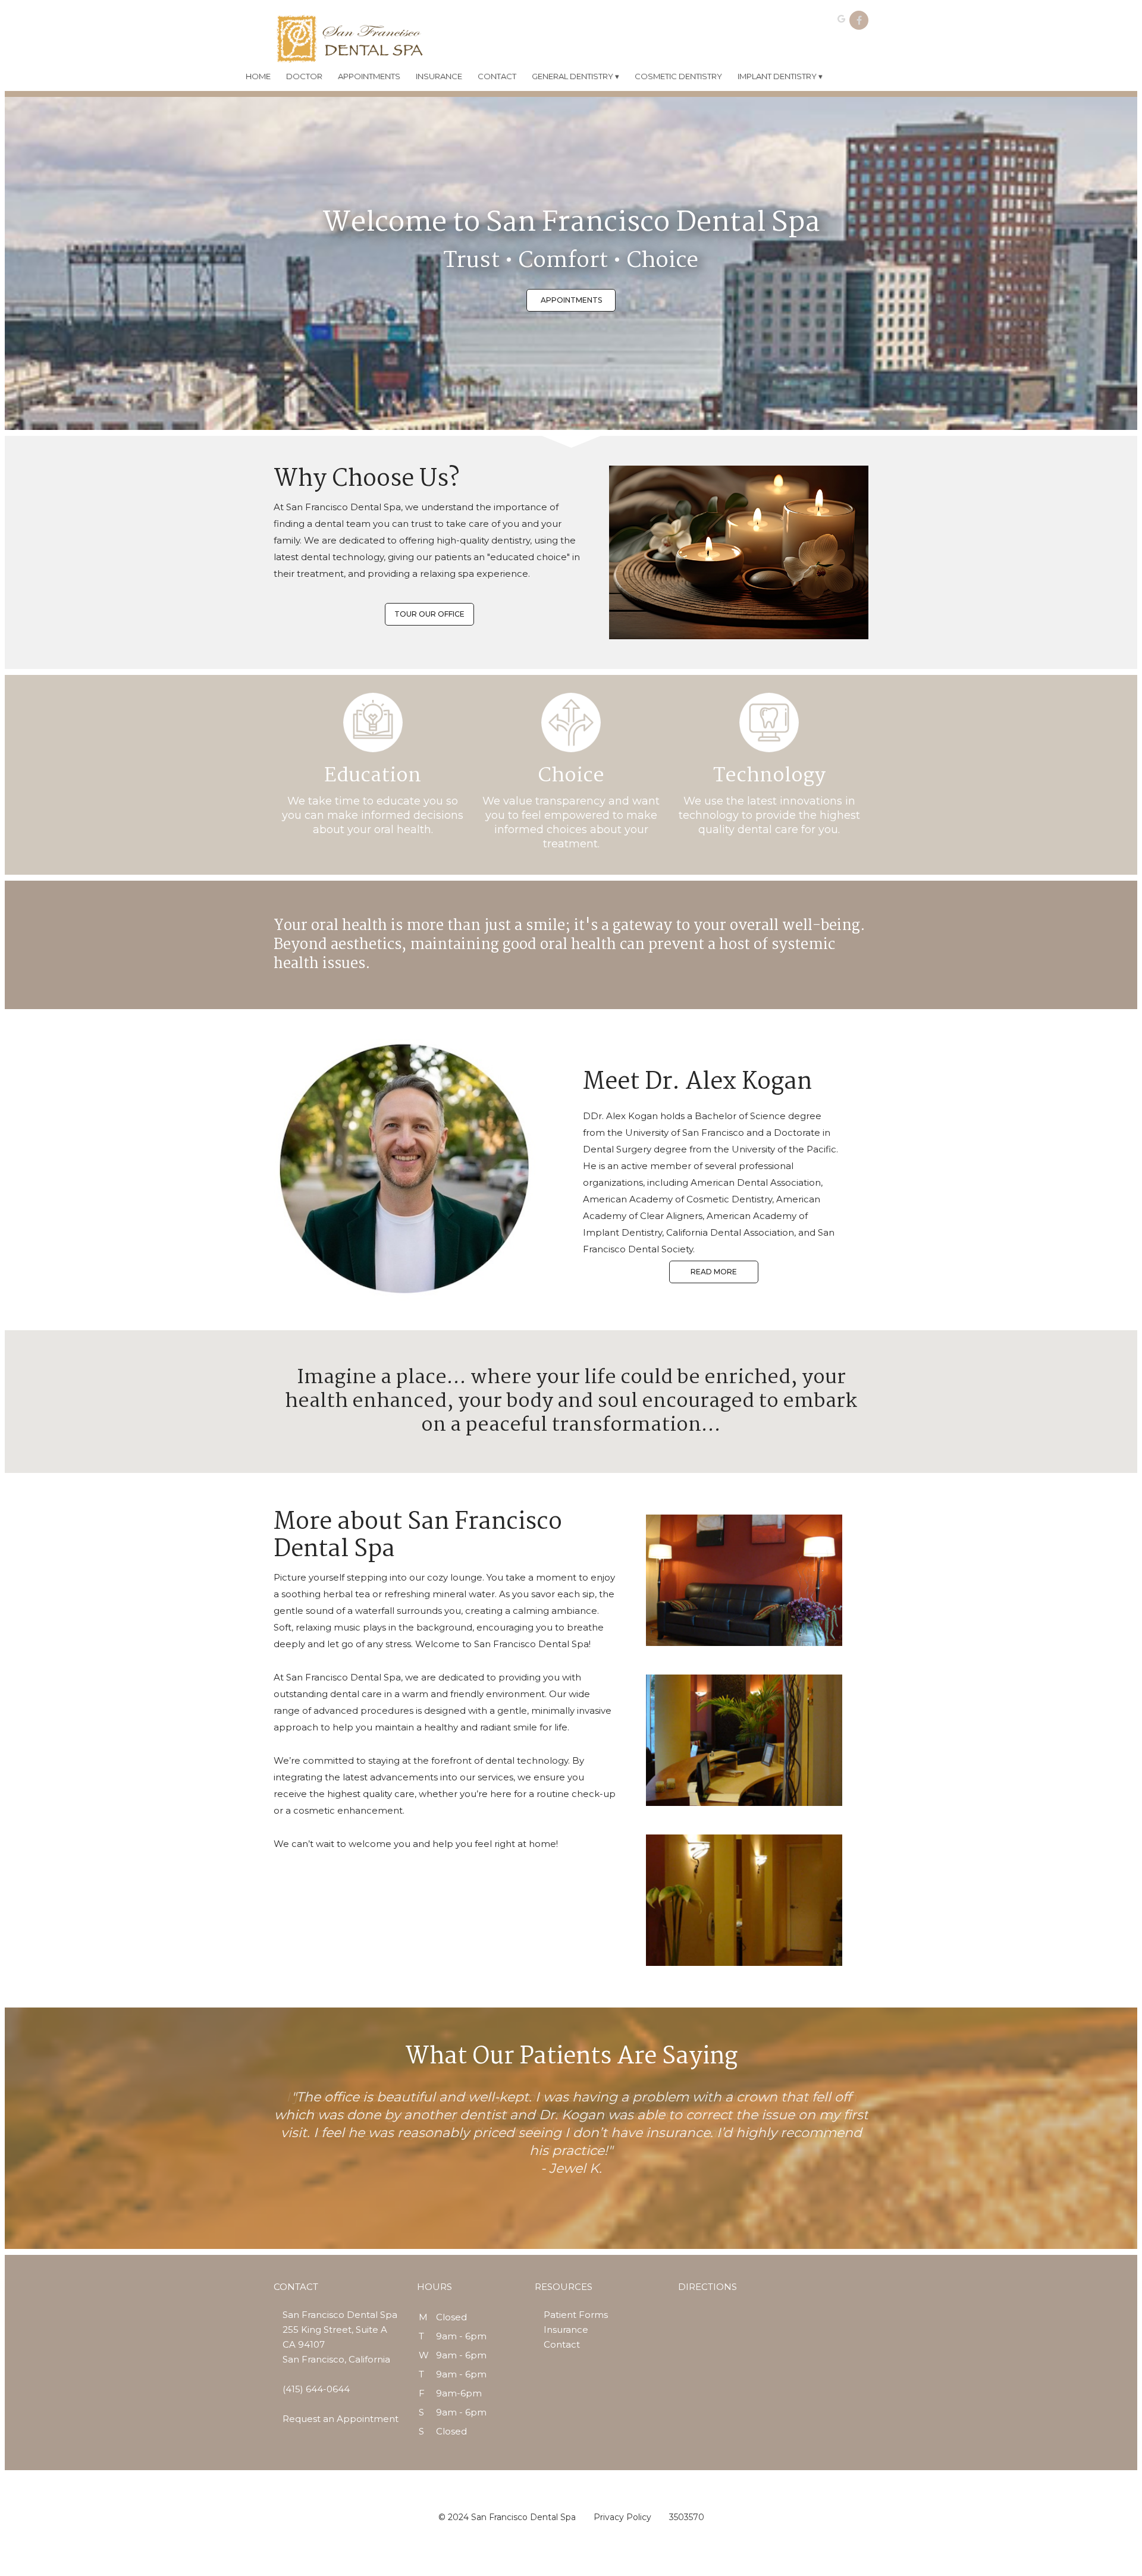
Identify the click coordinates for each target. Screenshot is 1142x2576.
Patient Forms (576, 2315)
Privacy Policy (622, 2517)
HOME (258, 76)
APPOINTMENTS (369, 76)
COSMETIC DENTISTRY (678, 76)
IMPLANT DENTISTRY (780, 76)
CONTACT (497, 76)
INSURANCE (439, 76)
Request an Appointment (341, 2419)
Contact (562, 2344)
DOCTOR (304, 76)
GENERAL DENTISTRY (575, 76)
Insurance (566, 2330)
